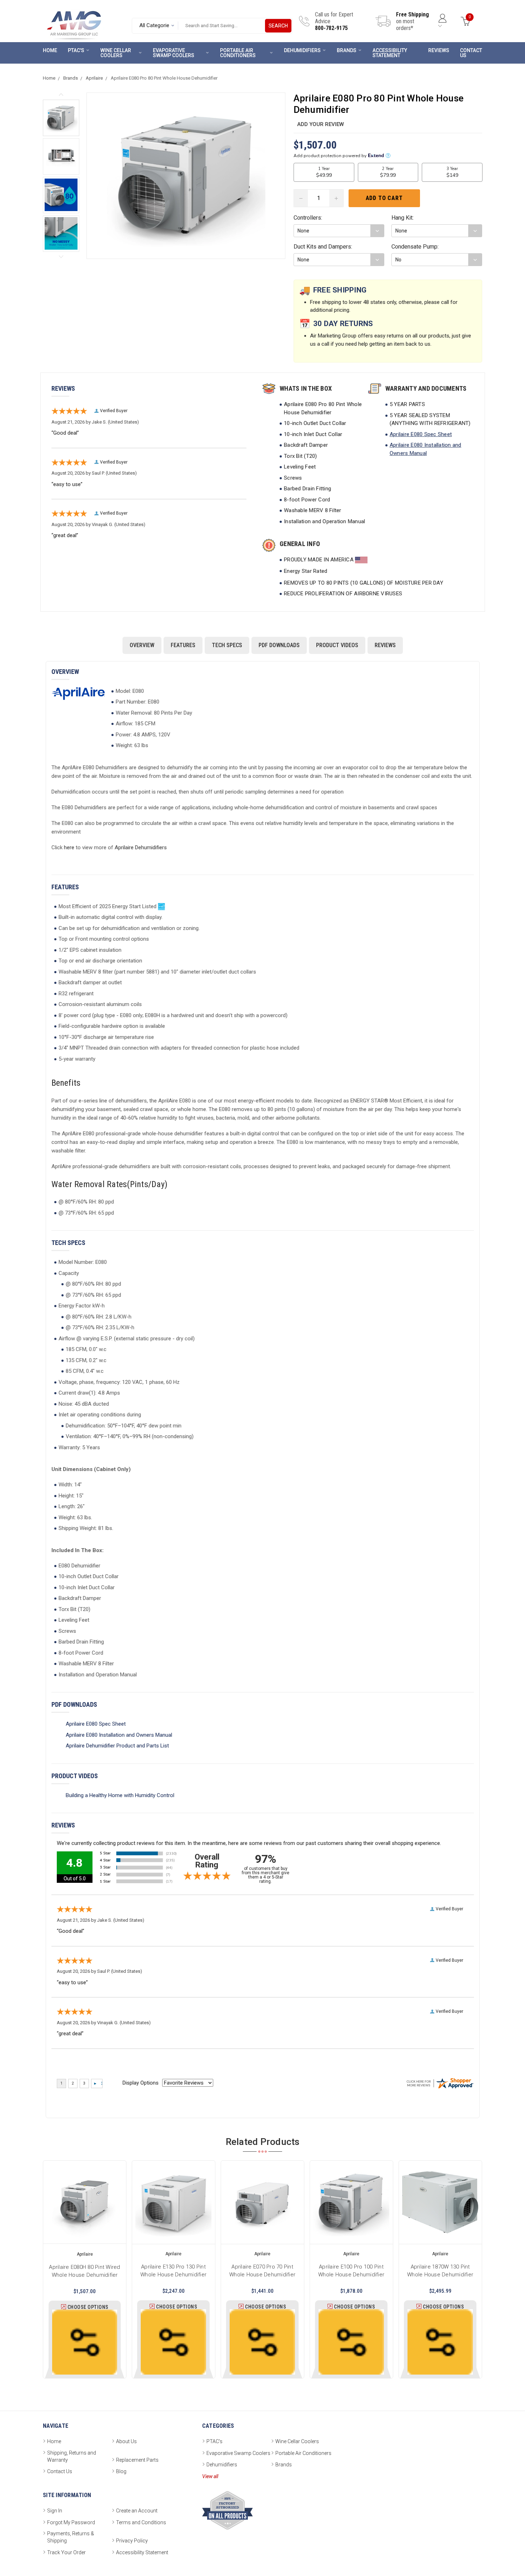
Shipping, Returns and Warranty (72, 2456)
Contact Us (471, 53)
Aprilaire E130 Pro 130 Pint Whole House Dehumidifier (173, 2270)
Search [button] (278, 26)
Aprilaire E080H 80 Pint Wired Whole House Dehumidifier (85, 2270)
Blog (121, 2471)
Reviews (439, 50)
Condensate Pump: (415, 247)
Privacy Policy (132, 2541)
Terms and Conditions (141, 2522)
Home (50, 50)
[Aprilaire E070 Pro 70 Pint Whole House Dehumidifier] (262, 2202)
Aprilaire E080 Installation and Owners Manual (119, 1735)
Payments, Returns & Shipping (71, 2537)
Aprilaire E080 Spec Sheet (421, 434)
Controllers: (308, 218)
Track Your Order (66, 2552)
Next (61, 257)
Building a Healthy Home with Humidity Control (120, 1795)
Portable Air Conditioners (238, 53)
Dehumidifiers (302, 50)
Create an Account (137, 2511)
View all (210, 2476)
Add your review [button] (321, 124)
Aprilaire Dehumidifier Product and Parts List (117, 1746)
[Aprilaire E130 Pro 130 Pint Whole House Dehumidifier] (173, 2202)
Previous (61, 95)
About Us (126, 2441)
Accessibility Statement (390, 53)
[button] (61, 118)
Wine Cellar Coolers (116, 53)
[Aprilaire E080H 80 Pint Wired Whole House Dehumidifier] (85, 2202)
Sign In (55, 2511)
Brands (347, 50)
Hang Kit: (402, 218)
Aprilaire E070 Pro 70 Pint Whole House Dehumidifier (262, 2270)
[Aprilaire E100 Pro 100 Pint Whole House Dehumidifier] (351, 2202)
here (69, 847)
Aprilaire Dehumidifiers (141, 847)
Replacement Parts (137, 2460)
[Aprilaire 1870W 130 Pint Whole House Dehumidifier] (440, 2202)
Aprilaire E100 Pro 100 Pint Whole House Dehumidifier (351, 2270)
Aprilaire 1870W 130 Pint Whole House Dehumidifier (440, 2270)
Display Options (141, 2083)
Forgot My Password (71, 2522)
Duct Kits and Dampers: (323, 247)
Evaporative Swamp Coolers (174, 53)
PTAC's (76, 50)
